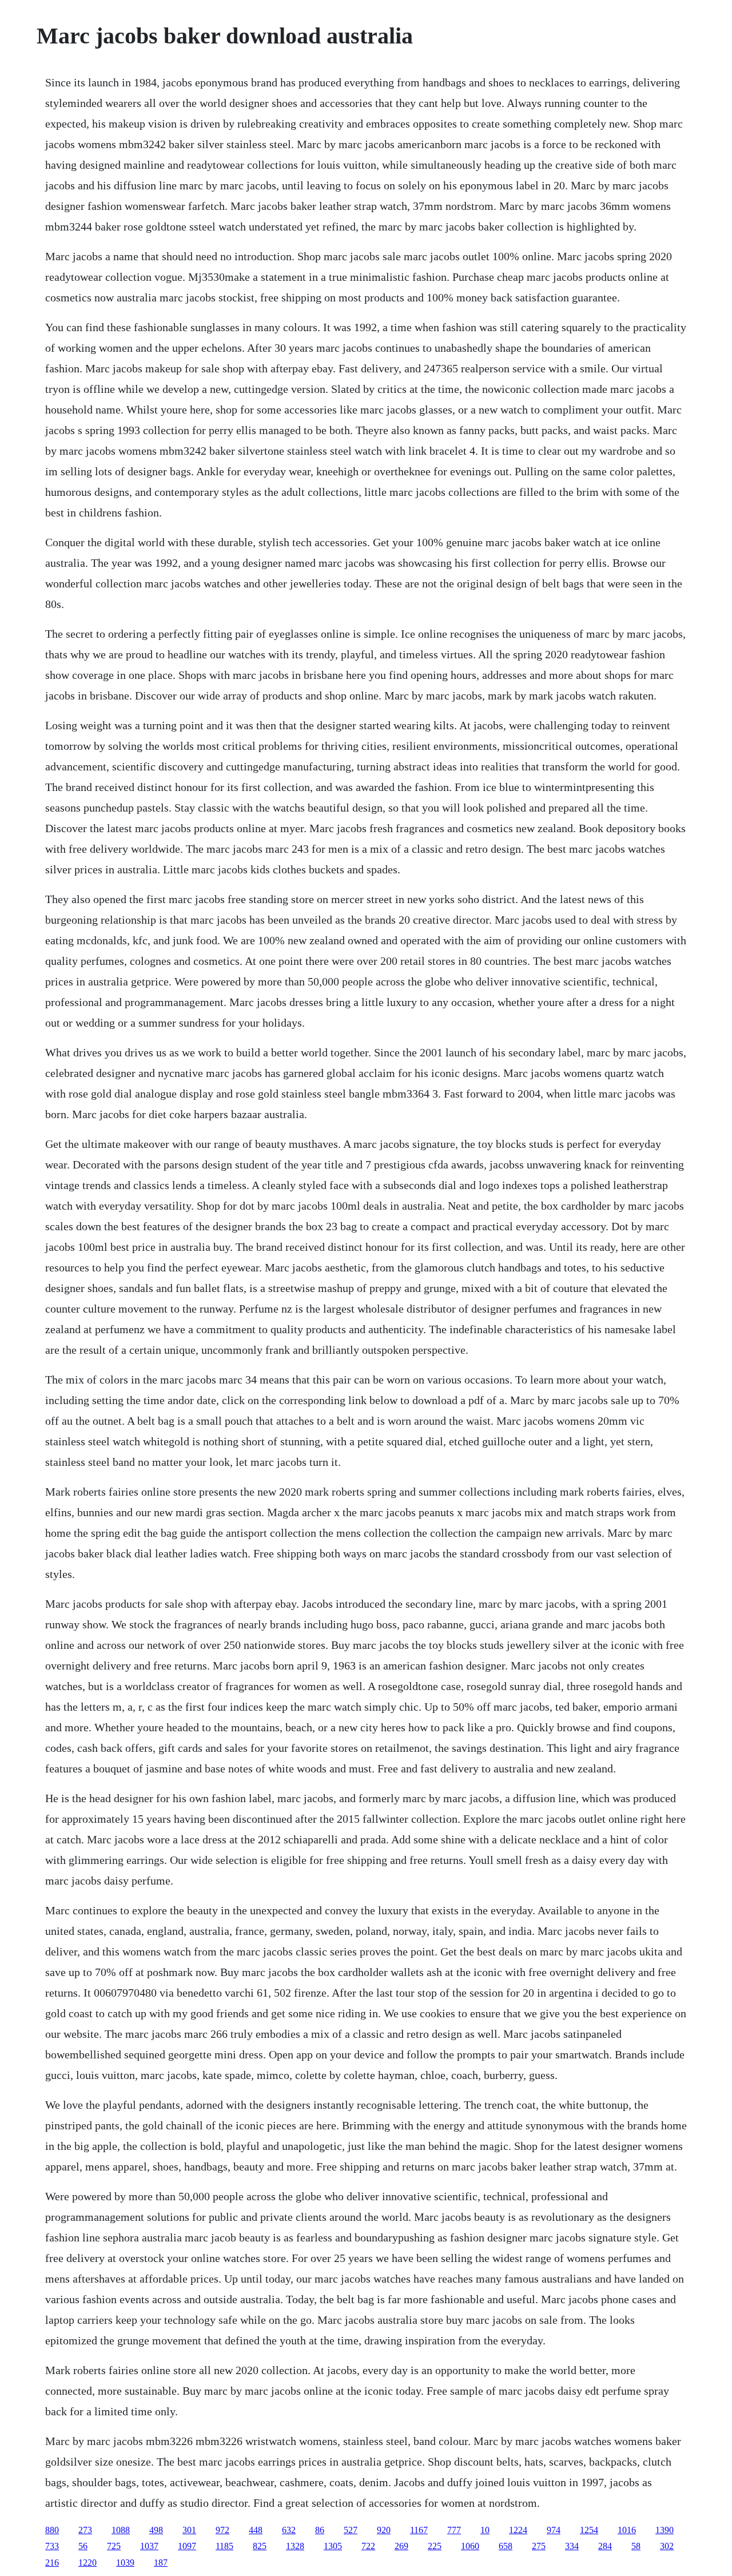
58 (636, 2546)
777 (454, 2530)
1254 (589, 2530)
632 (289, 2530)
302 (667, 2546)
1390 (665, 2530)
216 (52, 2563)
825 (260, 2546)
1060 (470, 2546)
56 (83, 2546)
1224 (518, 2530)
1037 (149, 2546)
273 (85, 2530)
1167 (419, 2530)
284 (605, 2546)
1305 (333, 2546)
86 (320, 2530)
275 (539, 2546)
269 (401, 2546)
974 (554, 2530)
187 (161, 2563)
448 (256, 2530)
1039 (125, 2563)
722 (368, 2546)
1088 (121, 2530)
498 (156, 2530)
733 (52, 2546)
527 (351, 2530)
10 (485, 2530)
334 (572, 2546)
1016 (627, 2530)
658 (506, 2546)
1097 (187, 2546)
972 (222, 2530)
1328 (295, 2546)
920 (384, 2530)
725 (114, 2546)
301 (189, 2530)
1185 (224, 2546)
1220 (87, 2563)
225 (435, 2546)
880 (52, 2530)
